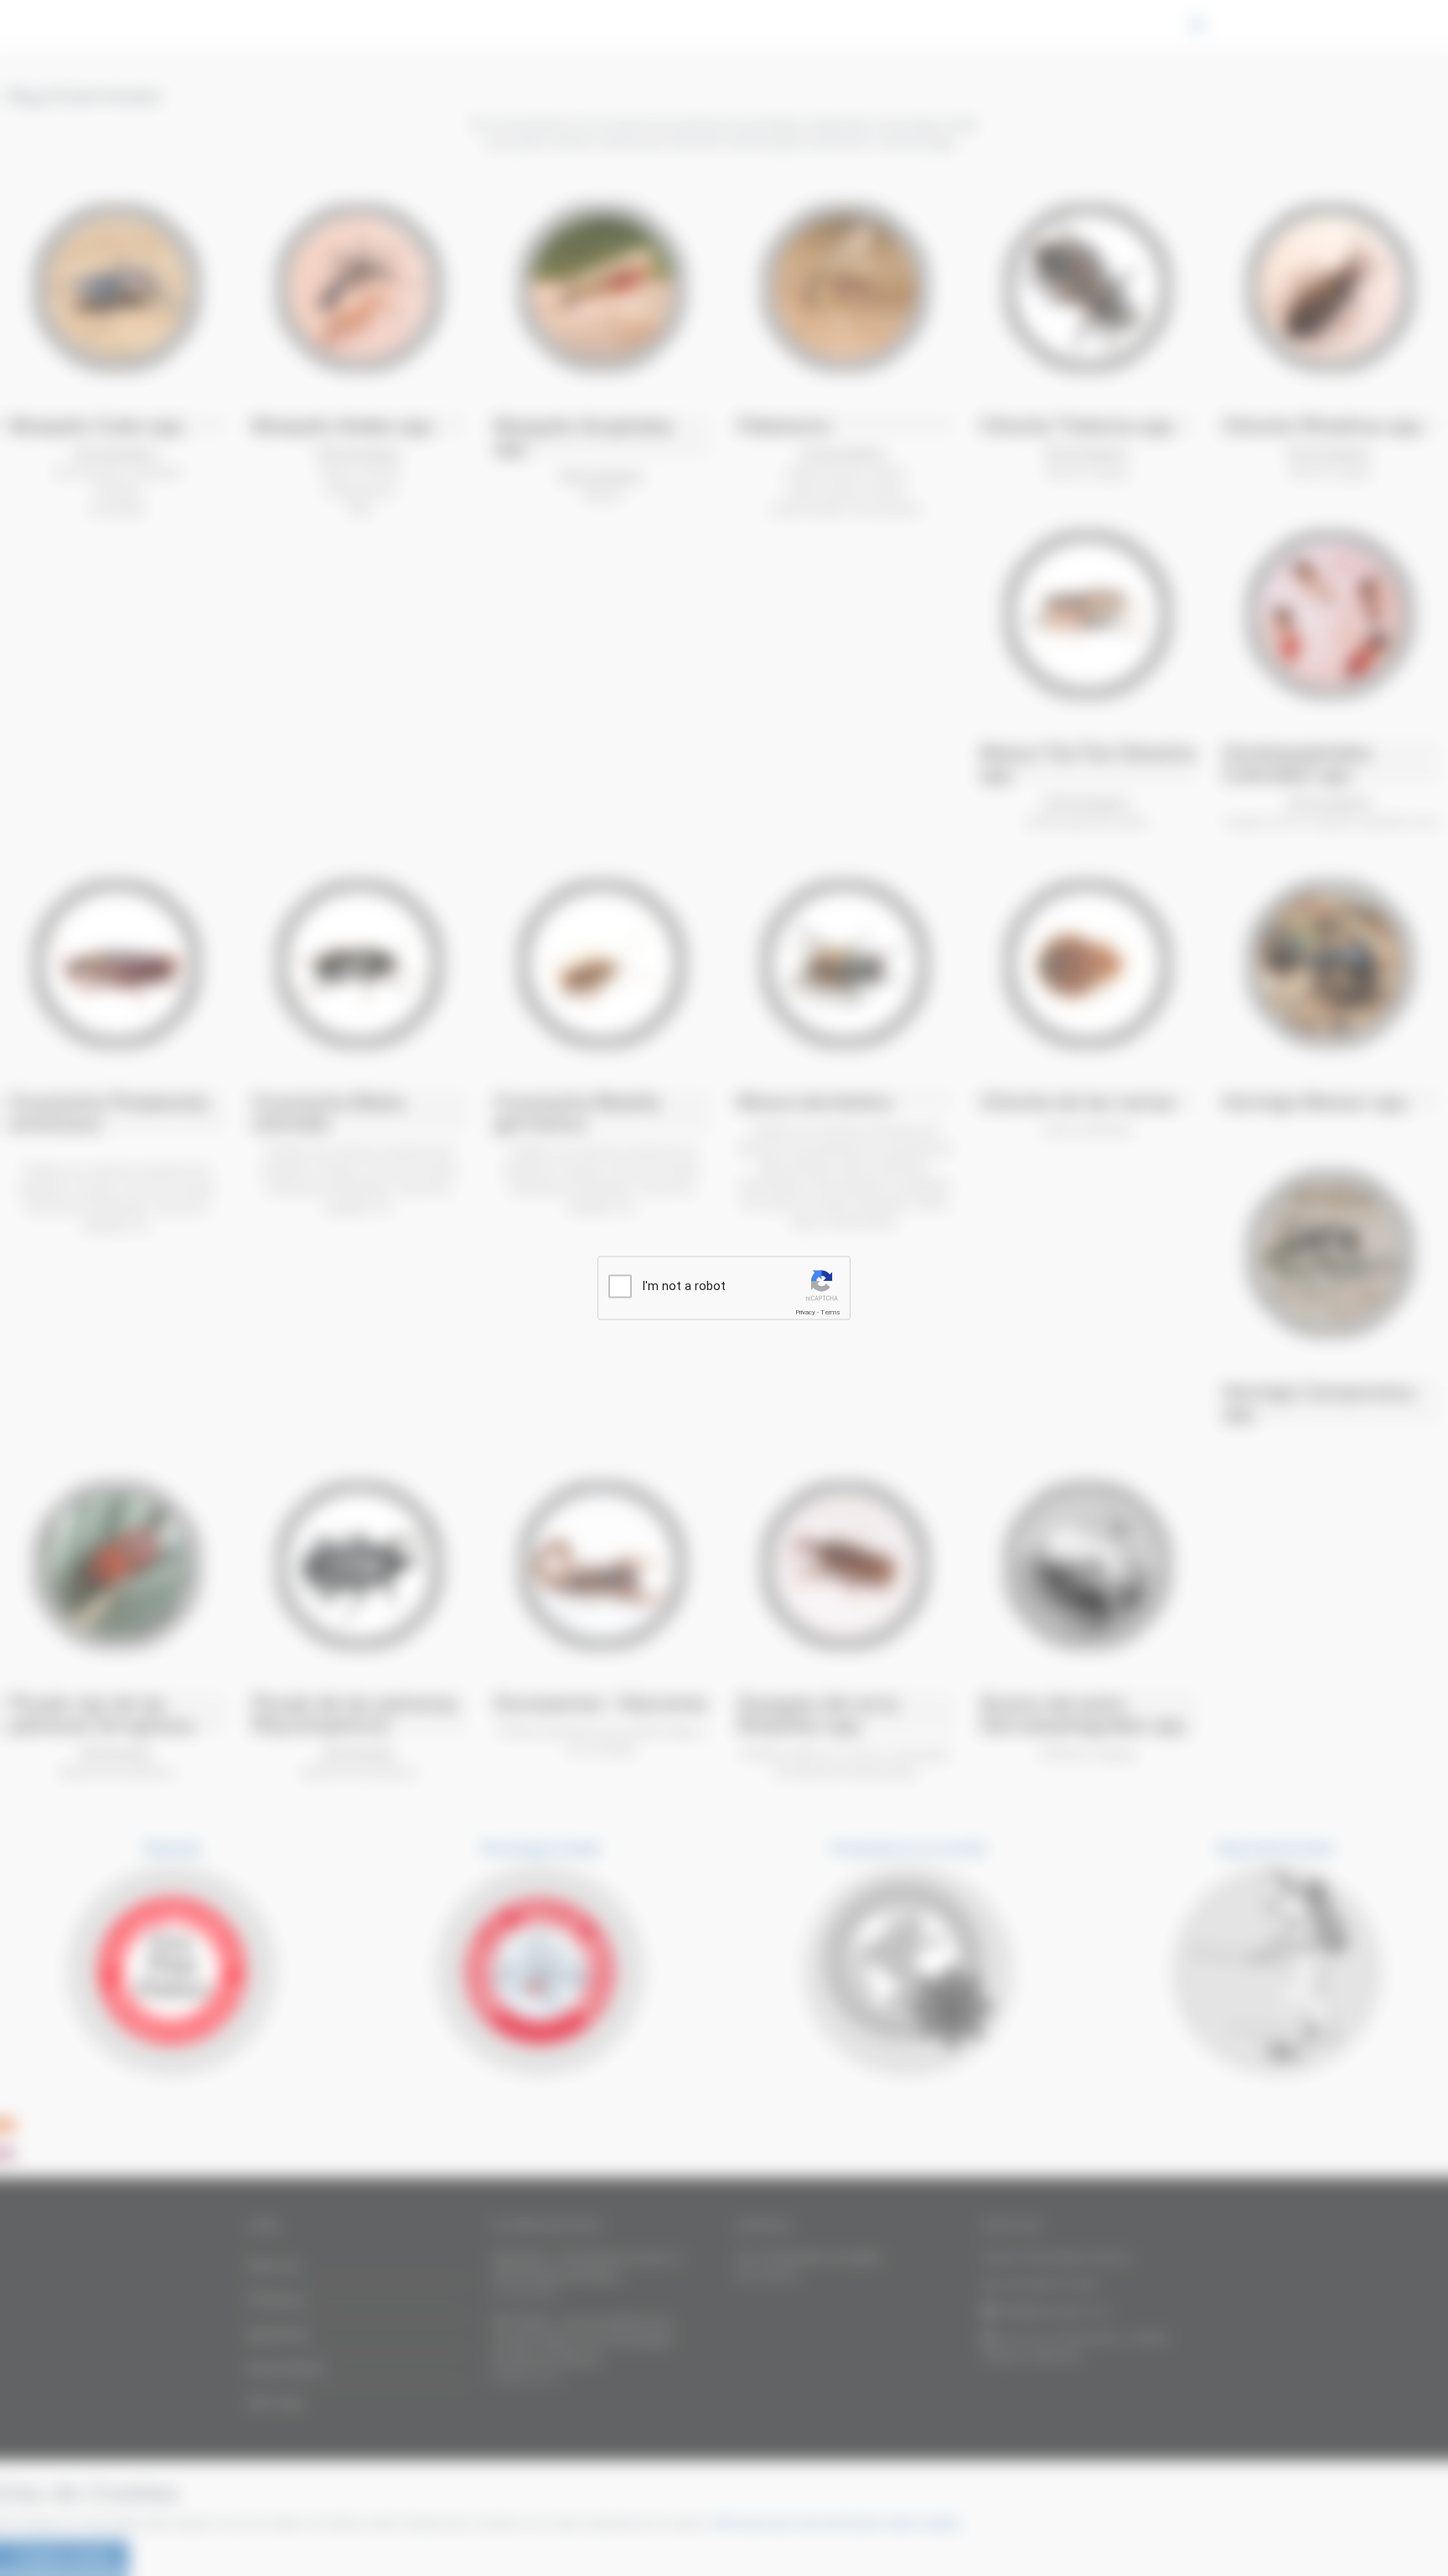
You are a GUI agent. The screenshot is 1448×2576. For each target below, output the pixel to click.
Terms (830, 1312)
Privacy (805, 1312)
